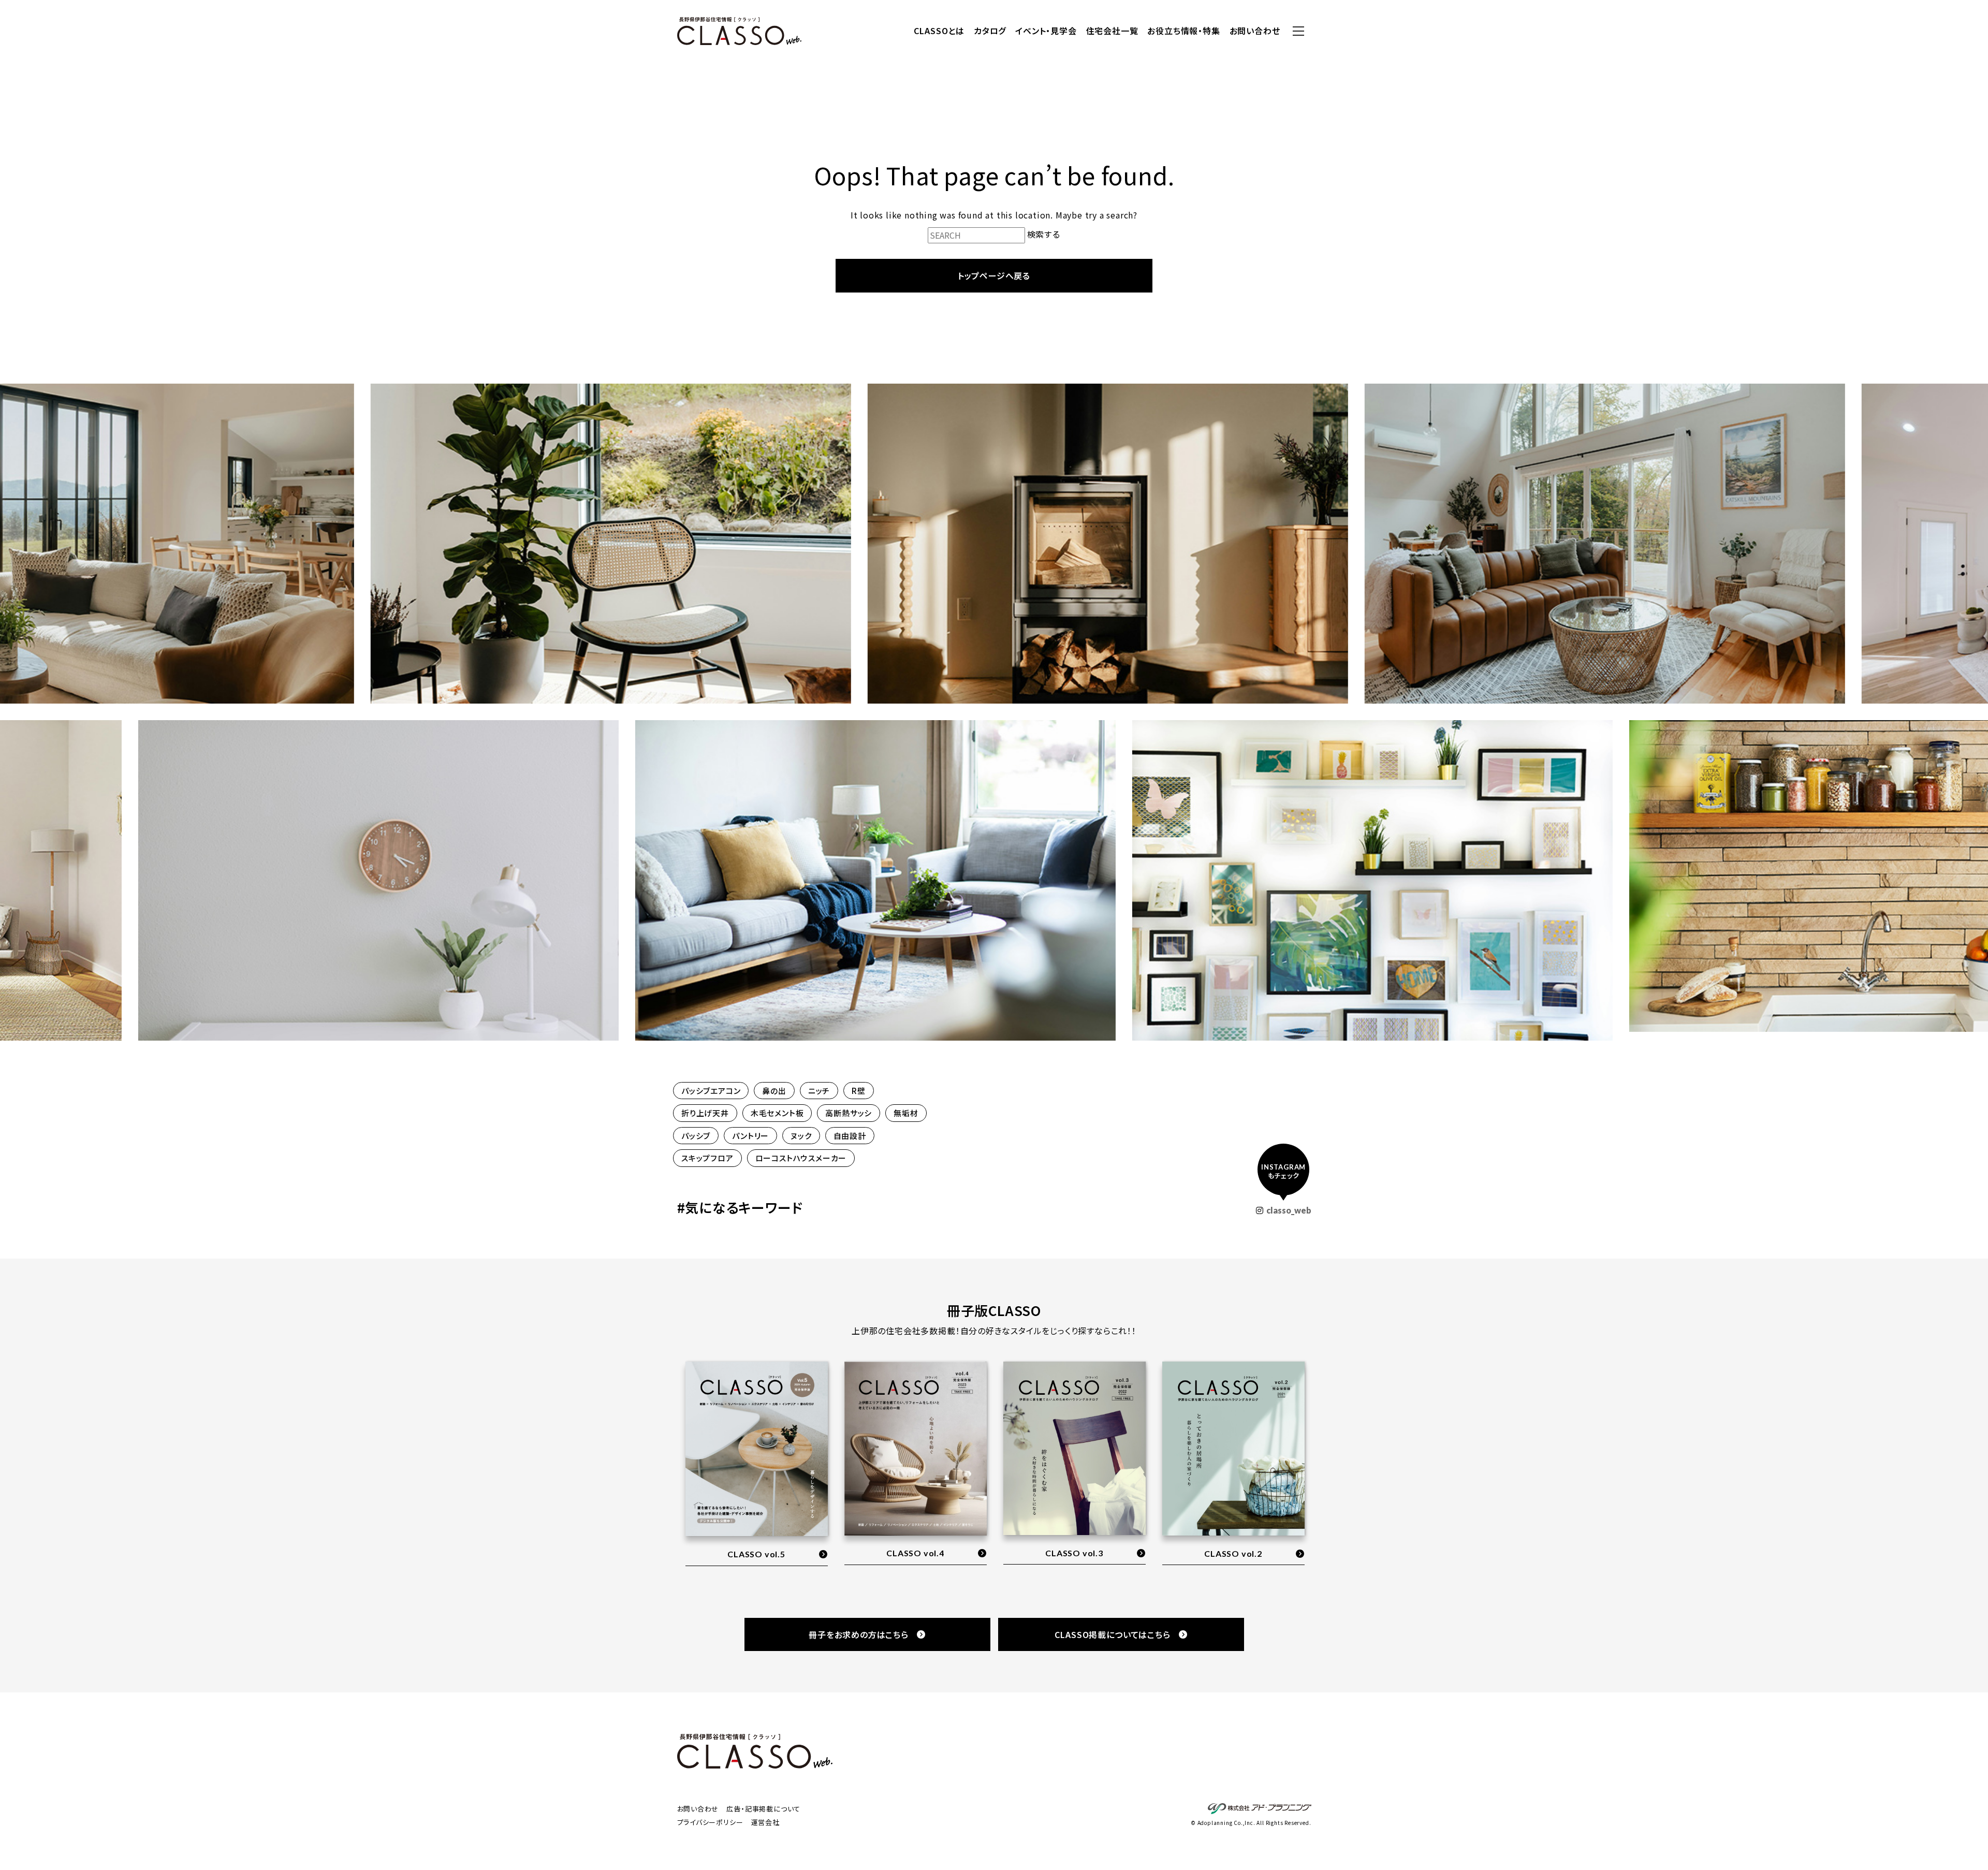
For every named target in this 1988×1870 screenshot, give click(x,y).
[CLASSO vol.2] (916, 1450)
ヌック (801, 1136)
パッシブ (696, 1136)
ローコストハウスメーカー (801, 1158)
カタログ (990, 31)
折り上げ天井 (705, 1113)
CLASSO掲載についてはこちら (1113, 1634)
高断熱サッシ (849, 1113)
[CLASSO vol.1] (1075, 1464)
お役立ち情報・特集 (1183, 31)
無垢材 (906, 1113)
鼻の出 (774, 1091)
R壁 (859, 1091)
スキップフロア (707, 1158)
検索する (1044, 234)
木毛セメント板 (777, 1113)
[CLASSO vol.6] (1233, 1464)
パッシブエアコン (711, 1091)
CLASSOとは (939, 31)
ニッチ (819, 1091)
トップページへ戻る (994, 275)
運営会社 (765, 1822)
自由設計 (850, 1136)
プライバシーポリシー (710, 1822)
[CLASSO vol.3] (757, 1450)
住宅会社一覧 (1112, 31)
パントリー (750, 1136)
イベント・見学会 (1046, 31)
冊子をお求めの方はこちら (859, 1634)
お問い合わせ (1255, 31)
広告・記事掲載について (763, 1809)
